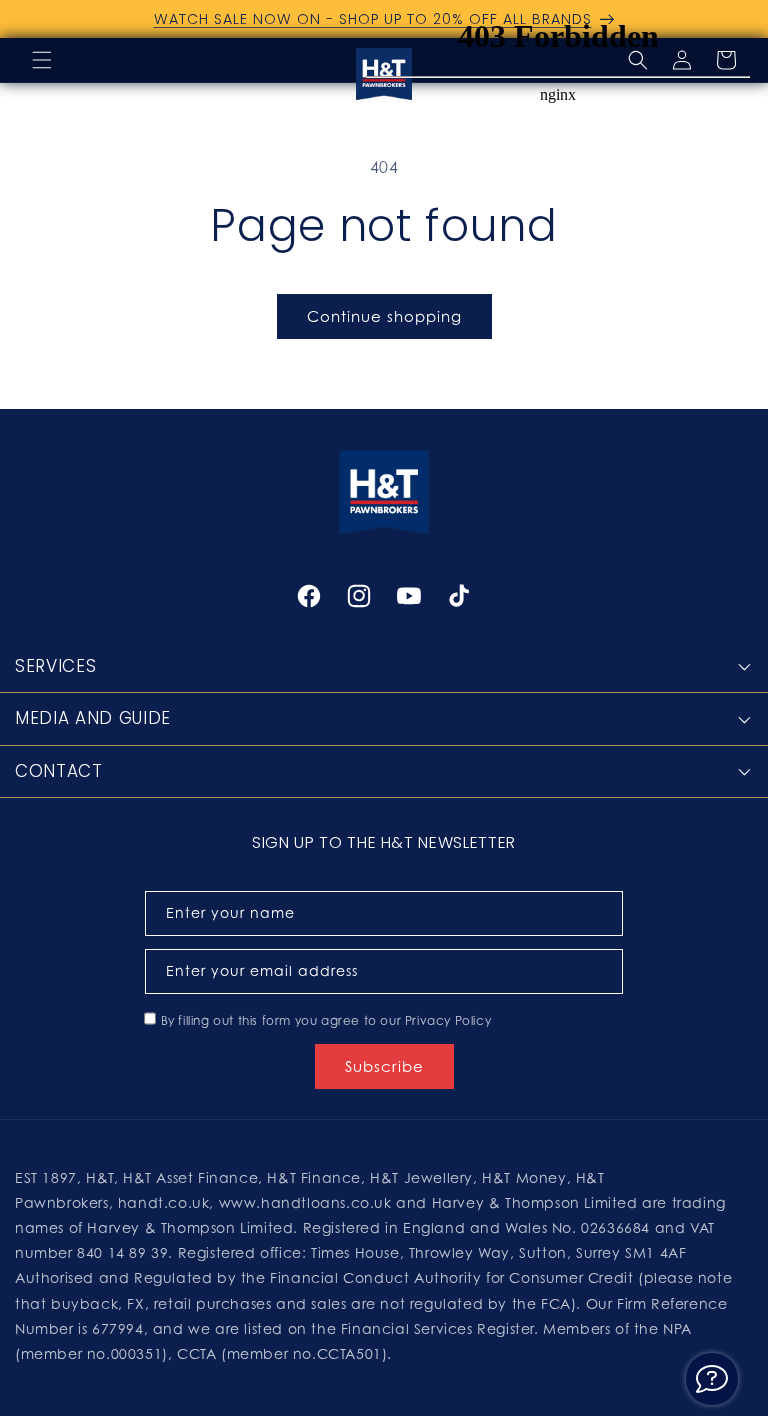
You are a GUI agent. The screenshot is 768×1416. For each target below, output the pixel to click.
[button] (42, 60)
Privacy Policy (448, 1020)
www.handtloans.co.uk (308, 1202)
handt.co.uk (164, 1202)
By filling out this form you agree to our (326, 1020)
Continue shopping (384, 316)
